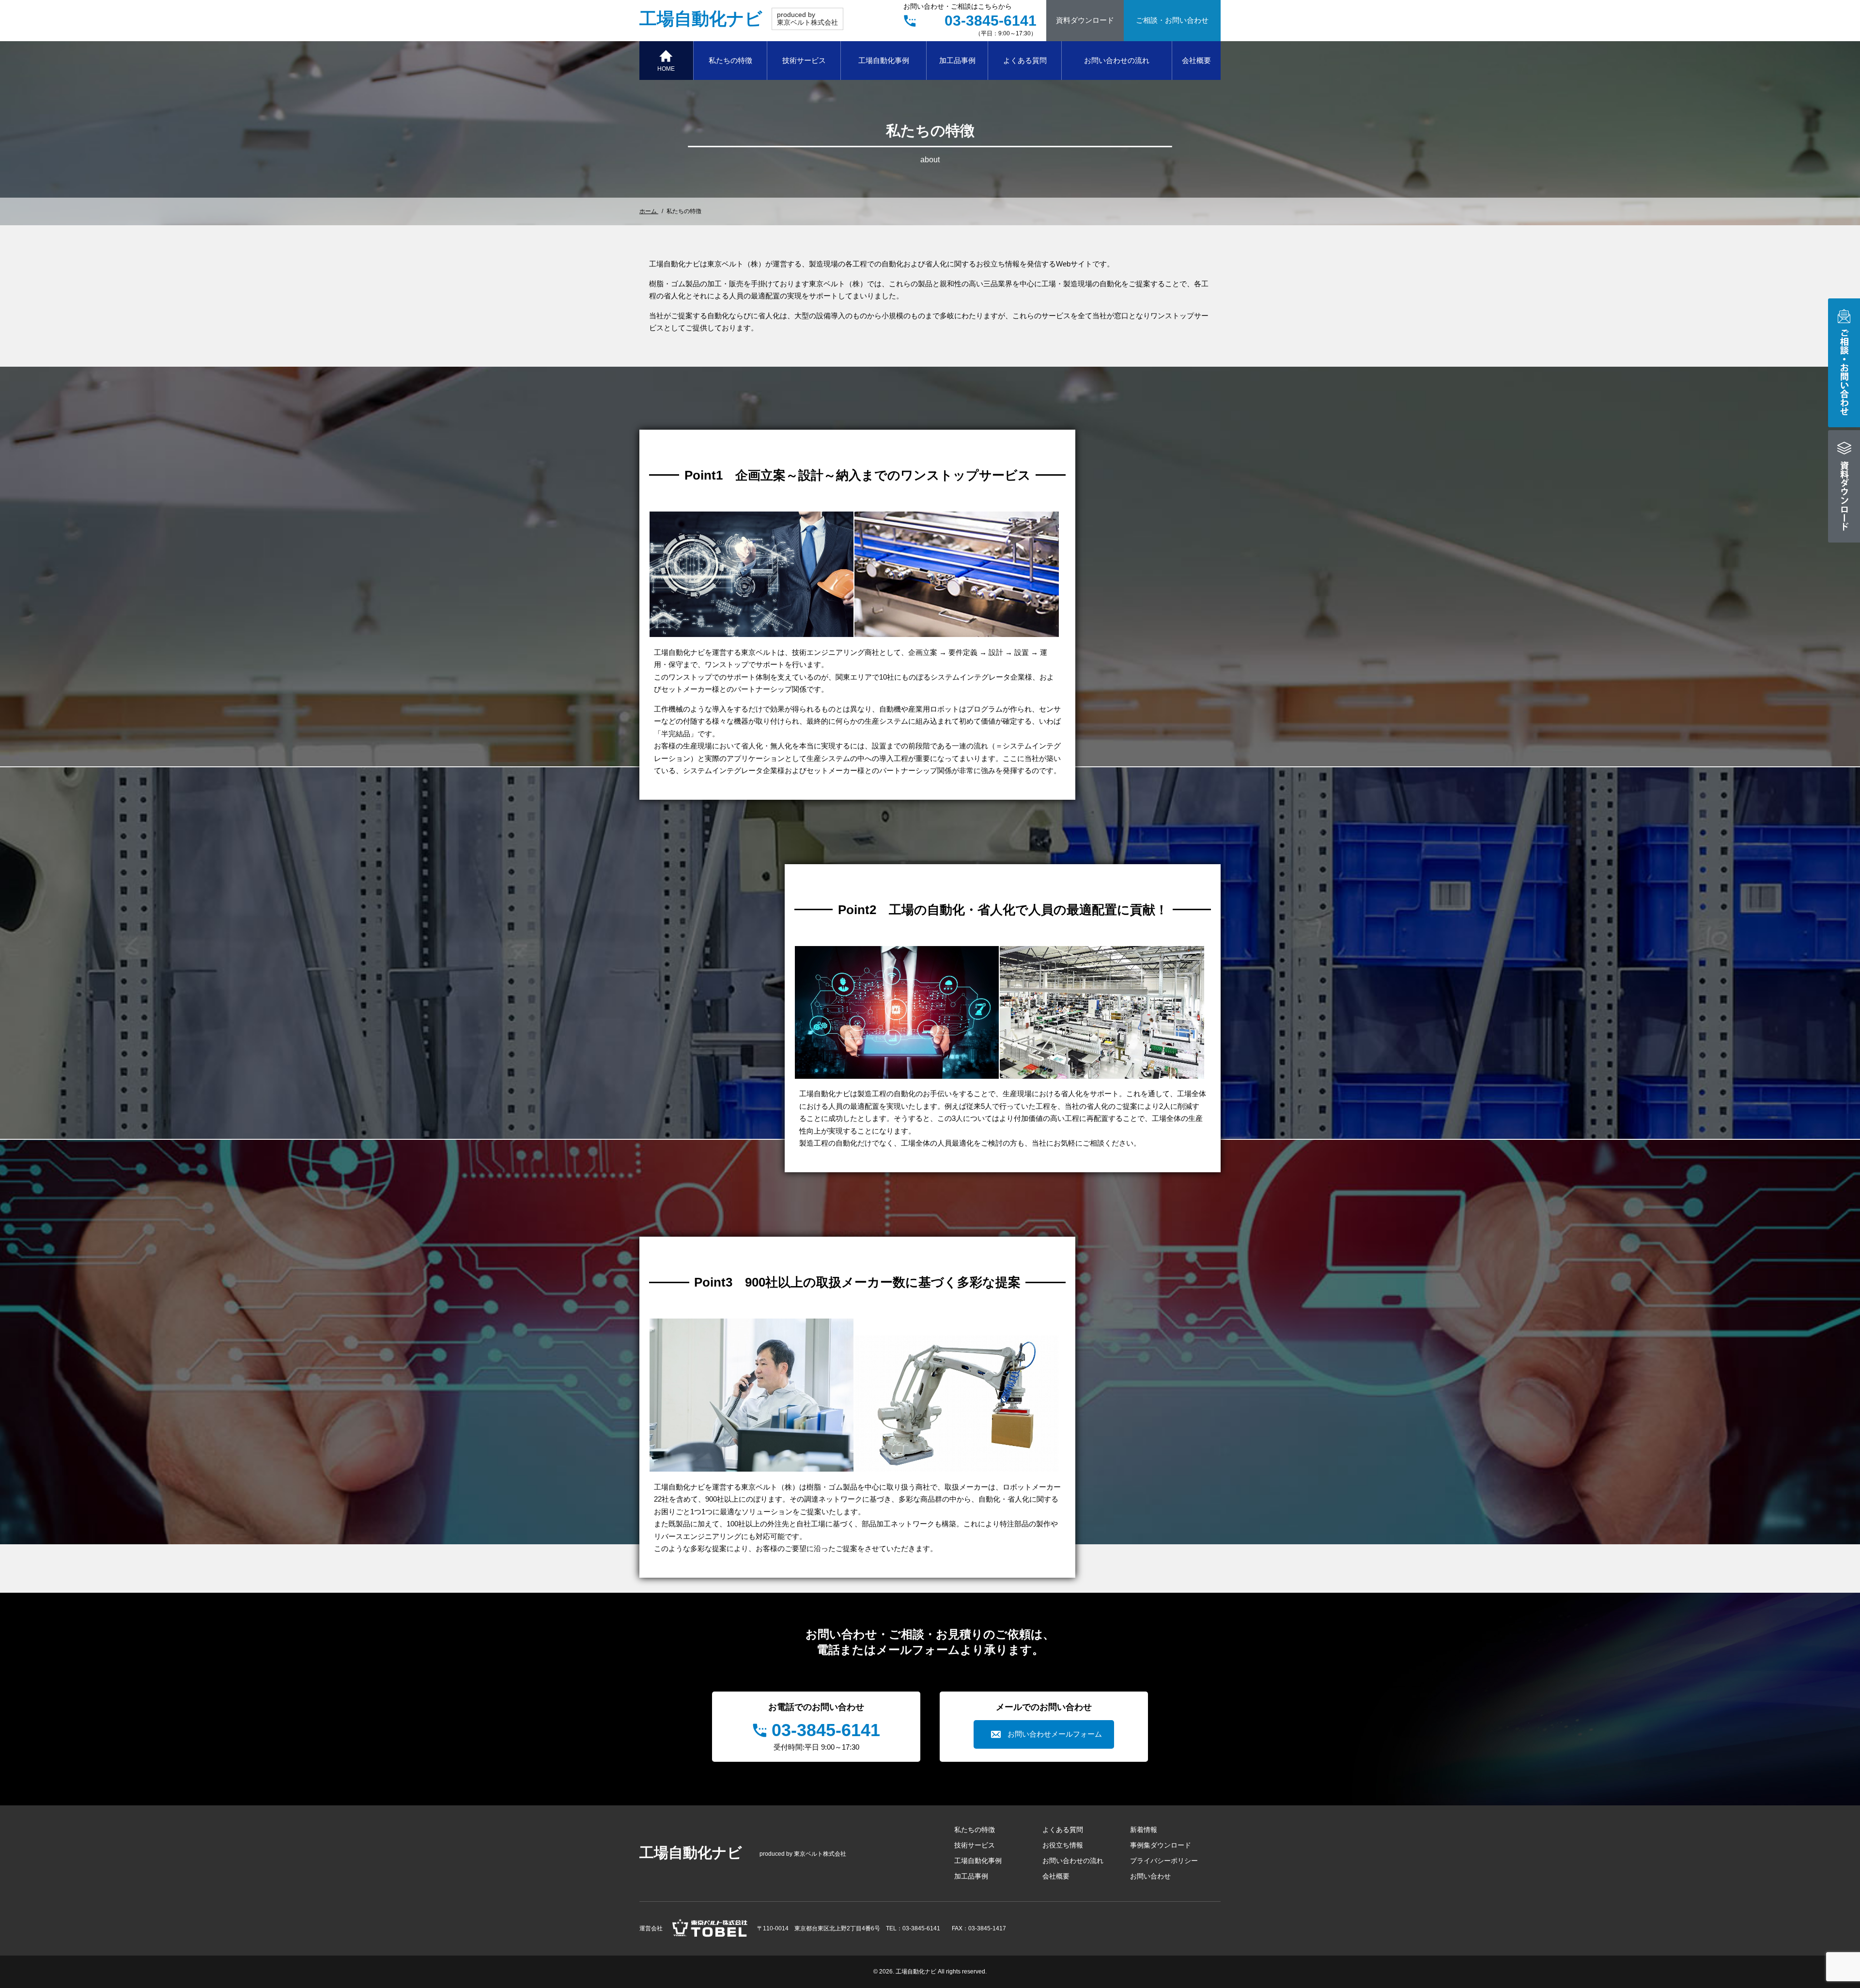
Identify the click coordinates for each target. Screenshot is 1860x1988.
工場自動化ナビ (701, 19)
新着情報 (1144, 1830)
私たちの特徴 (730, 60)
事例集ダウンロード (1161, 1845)
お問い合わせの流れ (1117, 60)
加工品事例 (957, 60)
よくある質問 (1025, 60)
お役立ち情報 (1063, 1845)
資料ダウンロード (1085, 20)
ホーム (649, 211)
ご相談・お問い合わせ (1172, 20)
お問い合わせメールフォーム (1055, 1734)
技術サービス (804, 60)
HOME (666, 69)
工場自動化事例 (884, 60)
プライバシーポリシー (1164, 1861)
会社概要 (1196, 60)
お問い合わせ (1150, 1876)
